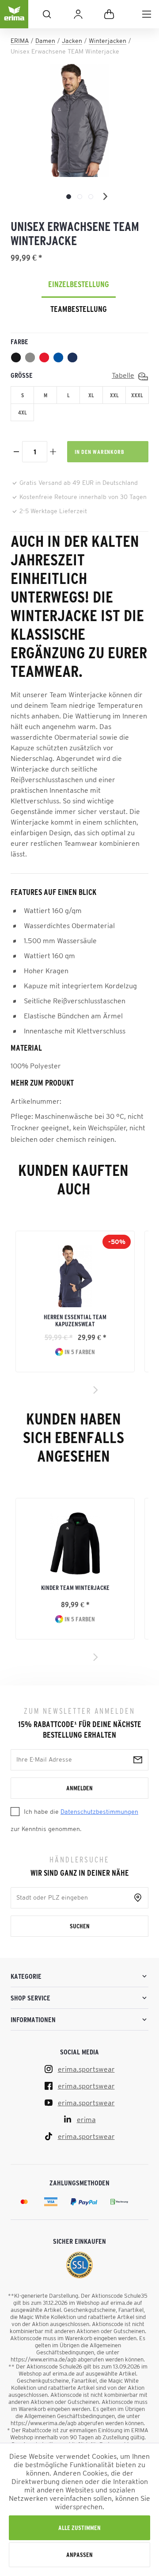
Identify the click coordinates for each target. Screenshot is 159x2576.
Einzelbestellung (79, 284)
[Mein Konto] (78, 14)
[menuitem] (147, 14)
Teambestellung (79, 309)
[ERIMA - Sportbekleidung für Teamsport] (14, 21)
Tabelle (123, 375)
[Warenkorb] (109, 14)
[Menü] (147, 14)
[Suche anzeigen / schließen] (47, 14)
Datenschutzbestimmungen (99, 1812)
